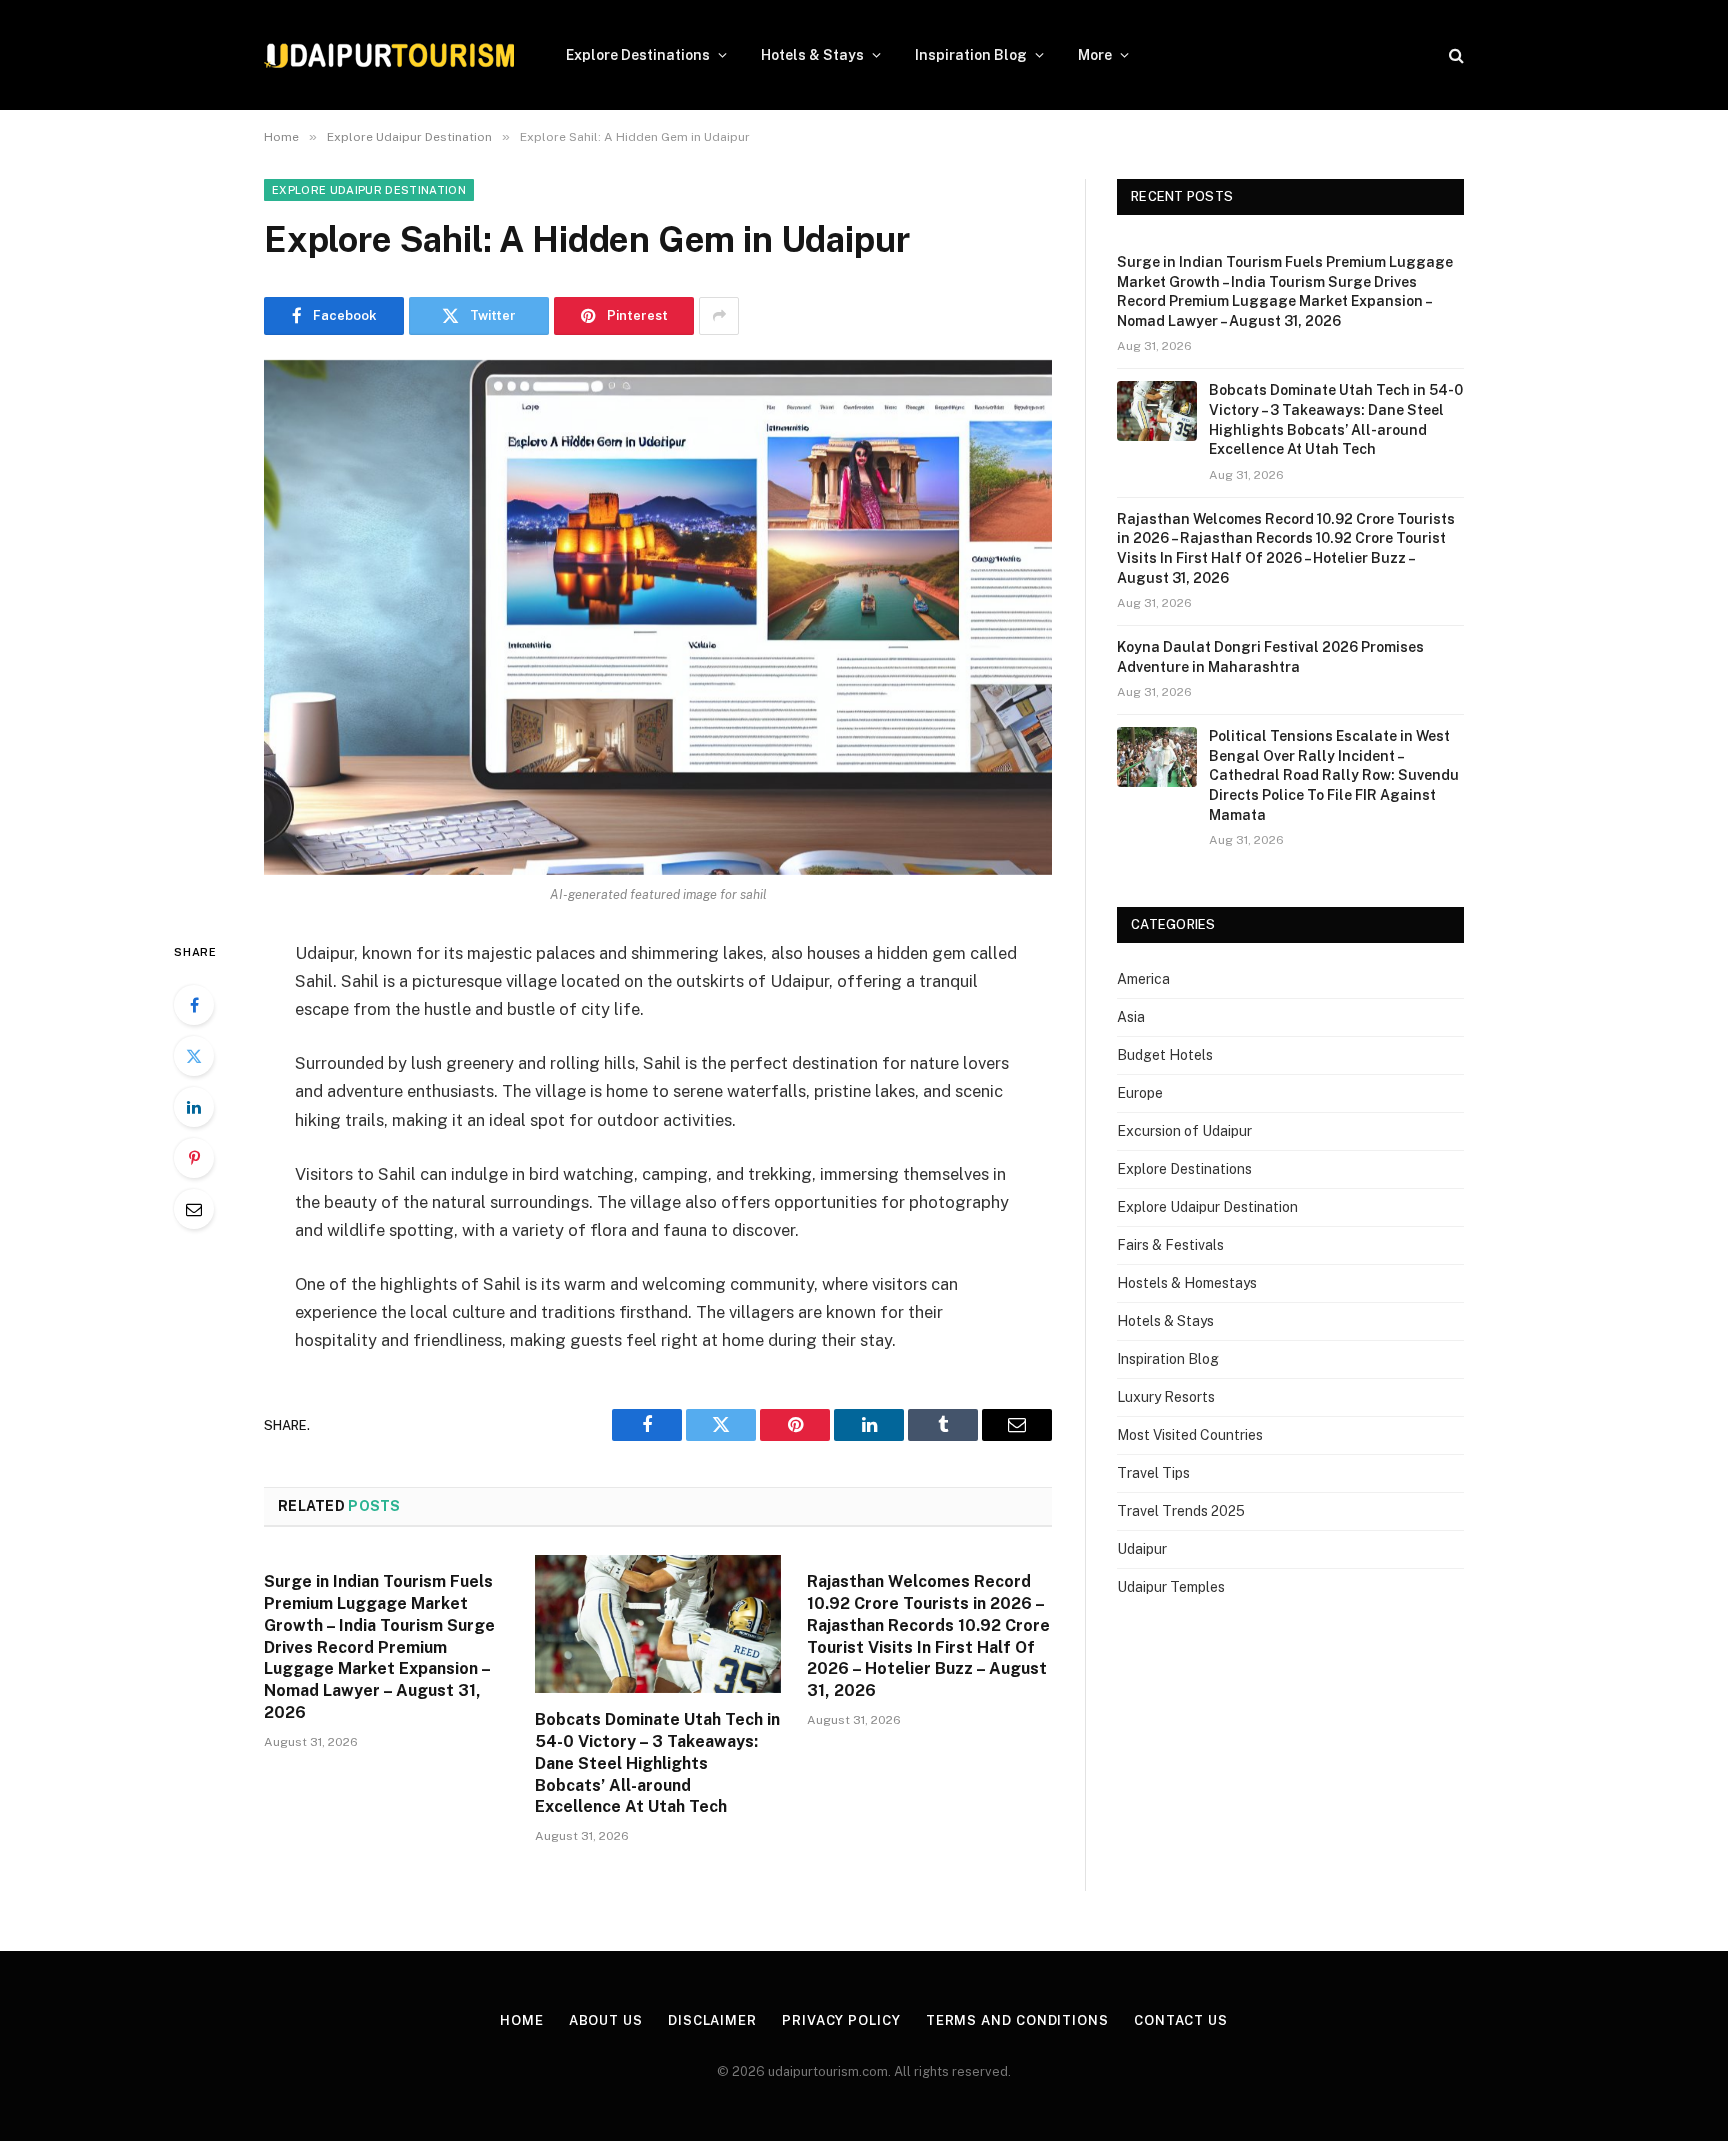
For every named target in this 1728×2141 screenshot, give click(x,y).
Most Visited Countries (1190, 1435)
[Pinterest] (194, 1158)
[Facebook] (194, 1005)
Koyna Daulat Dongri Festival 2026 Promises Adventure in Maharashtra (1270, 657)
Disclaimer (712, 2020)
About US (606, 2020)
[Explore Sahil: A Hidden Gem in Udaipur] (658, 617)
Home (522, 2020)
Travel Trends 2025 (1181, 1511)
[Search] (1454, 55)
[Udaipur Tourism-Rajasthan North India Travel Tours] (389, 55)
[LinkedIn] (194, 1107)
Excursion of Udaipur (1184, 1131)
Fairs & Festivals (1170, 1245)
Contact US (1181, 2020)
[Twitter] (194, 1056)
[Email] (194, 1209)
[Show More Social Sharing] (719, 316)
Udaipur (1142, 1549)
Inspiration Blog (971, 55)
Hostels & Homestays (1187, 1283)
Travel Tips (1153, 1473)
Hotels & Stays (812, 55)
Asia (1131, 1017)
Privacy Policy (841, 2020)
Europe (1140, 1093)
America (1143, 979)
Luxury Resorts (1166, 1397)
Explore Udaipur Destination (369, 190)
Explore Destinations (638, 55)
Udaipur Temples (1171, 1587)
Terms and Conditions (1017, 2020)
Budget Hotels (1165, 1055)
